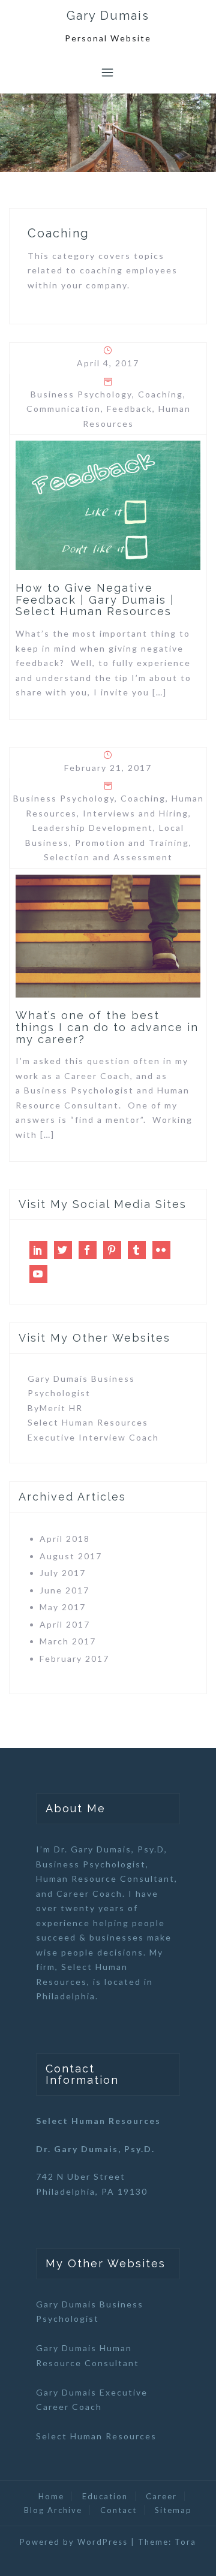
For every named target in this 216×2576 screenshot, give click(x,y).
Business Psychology (81, 394)
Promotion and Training (132, 843)
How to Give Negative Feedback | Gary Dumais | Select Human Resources (95, 600)
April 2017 (65, 1624)
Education (105, 2496)
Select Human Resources (88, 1422)
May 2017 (63, 1607)
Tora (185, 2542)
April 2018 (65, 1539)
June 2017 (64, 1590)
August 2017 (71, 1556)
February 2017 (74, 1658)
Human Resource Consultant (105, 1878)
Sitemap (173, 2510)
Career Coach (89, 1893)
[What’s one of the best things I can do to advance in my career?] (108, 935)
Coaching (160, 394)
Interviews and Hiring (136, 813)
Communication (64, 409)
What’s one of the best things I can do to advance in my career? (107, 1027)
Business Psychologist (91, 1864)
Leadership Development (93, 828)
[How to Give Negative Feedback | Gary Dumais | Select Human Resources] (108, 504)
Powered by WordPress (74, 2542)
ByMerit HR (55, 1408)
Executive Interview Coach (93, 1437)
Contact (118, 2510)
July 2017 (63, 1573)
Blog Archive (53, 2510)
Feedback (130, 409)
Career (161, 2496)
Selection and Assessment (108, 857)
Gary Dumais (108, 16)
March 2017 (68, 1641)
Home (51, 2496)
